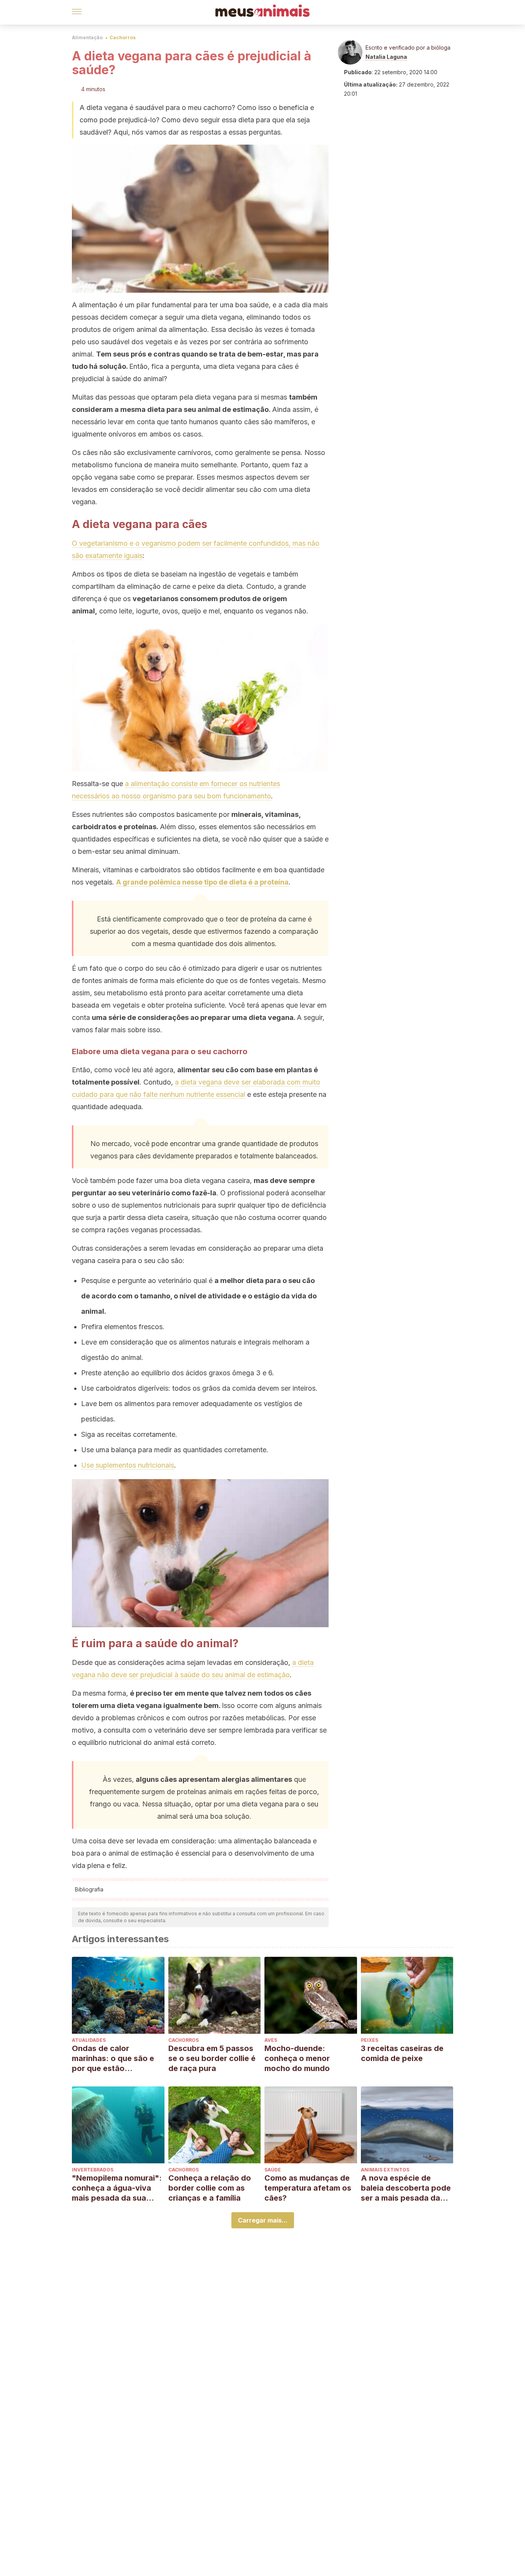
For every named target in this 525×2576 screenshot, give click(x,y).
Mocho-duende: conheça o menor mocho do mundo (297, 2058)
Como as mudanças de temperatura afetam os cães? (308, 2188)
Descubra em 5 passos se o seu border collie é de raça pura (212, 2058)
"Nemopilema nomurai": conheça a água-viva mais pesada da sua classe (117, 2188)
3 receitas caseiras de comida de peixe (402, 2053)
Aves (271, 2040)
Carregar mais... (263, 2220)
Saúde (273, 2170)
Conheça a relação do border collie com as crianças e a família (210, 2188)
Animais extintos (385, 2170)
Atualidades (89, 2040)
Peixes (370, 2040)
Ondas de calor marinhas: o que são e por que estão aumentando (113, 2059)
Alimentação (87, 37)
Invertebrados (93, 2170)
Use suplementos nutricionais (128, 1465)
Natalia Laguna (386, 57)
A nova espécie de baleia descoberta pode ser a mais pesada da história (406, 2188)
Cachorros (123, 37)
